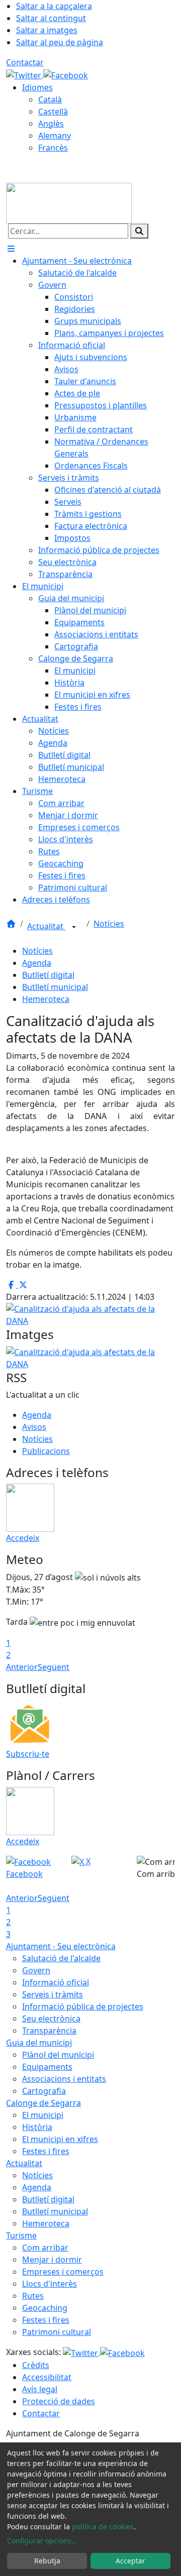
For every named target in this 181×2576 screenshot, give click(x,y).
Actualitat (46, 926)
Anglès (51, 124)
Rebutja (47, 2561)
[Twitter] (25, 74)
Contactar (25, 62)
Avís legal (40, 2389)
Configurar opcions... (42, 2541)
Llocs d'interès (50, 2284)
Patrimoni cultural (57, 2332)
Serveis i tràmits (53, 1994)
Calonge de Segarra (43, 2103)
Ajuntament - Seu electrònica (61, 1946)
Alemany (55, 136)
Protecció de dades (59, 2401)
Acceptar (130, 2561)
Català (50, 99)
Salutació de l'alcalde (61, 1958)
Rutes (33, 2296)
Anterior (22, 1667)
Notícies (109, 924)
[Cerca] (139, 231)
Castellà (53, 111)
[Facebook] (66, 74)
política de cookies (103, 2527)
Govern (36, 1970)
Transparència (49, 2031)
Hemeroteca (46, 999)
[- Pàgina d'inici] (69, 202)
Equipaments (47, 2067)
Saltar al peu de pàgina (60, 42)
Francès (53, 148)
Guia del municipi (39, 2043)
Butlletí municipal (55, 987)
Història (37, 2127)
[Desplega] (74, 927)
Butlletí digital (48, 975)
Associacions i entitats (64, 2079)
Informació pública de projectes (83, 2006)
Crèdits (36, 2365)
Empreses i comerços (63, 2272)
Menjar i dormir (52, 2260)
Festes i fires (46, 2151)
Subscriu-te (28, 1754)
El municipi (43, 2115)
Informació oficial (56, 1982)
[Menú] (11, 249)
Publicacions (46, 1451)
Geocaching (45, 2308)
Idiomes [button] (37, 87)
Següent (54, 1667)
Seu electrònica (51, 2019)
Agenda (37, 963)
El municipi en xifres (60, 2139)
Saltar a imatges (47, 30)
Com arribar (45, 2248)
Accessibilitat (47, 2377)
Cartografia (44, 2091)
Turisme (21, 2235)
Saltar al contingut (51, 18)
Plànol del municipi (58, 2055)
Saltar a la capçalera (54, 6)
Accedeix (23, 1538)
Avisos (34, 1427)
